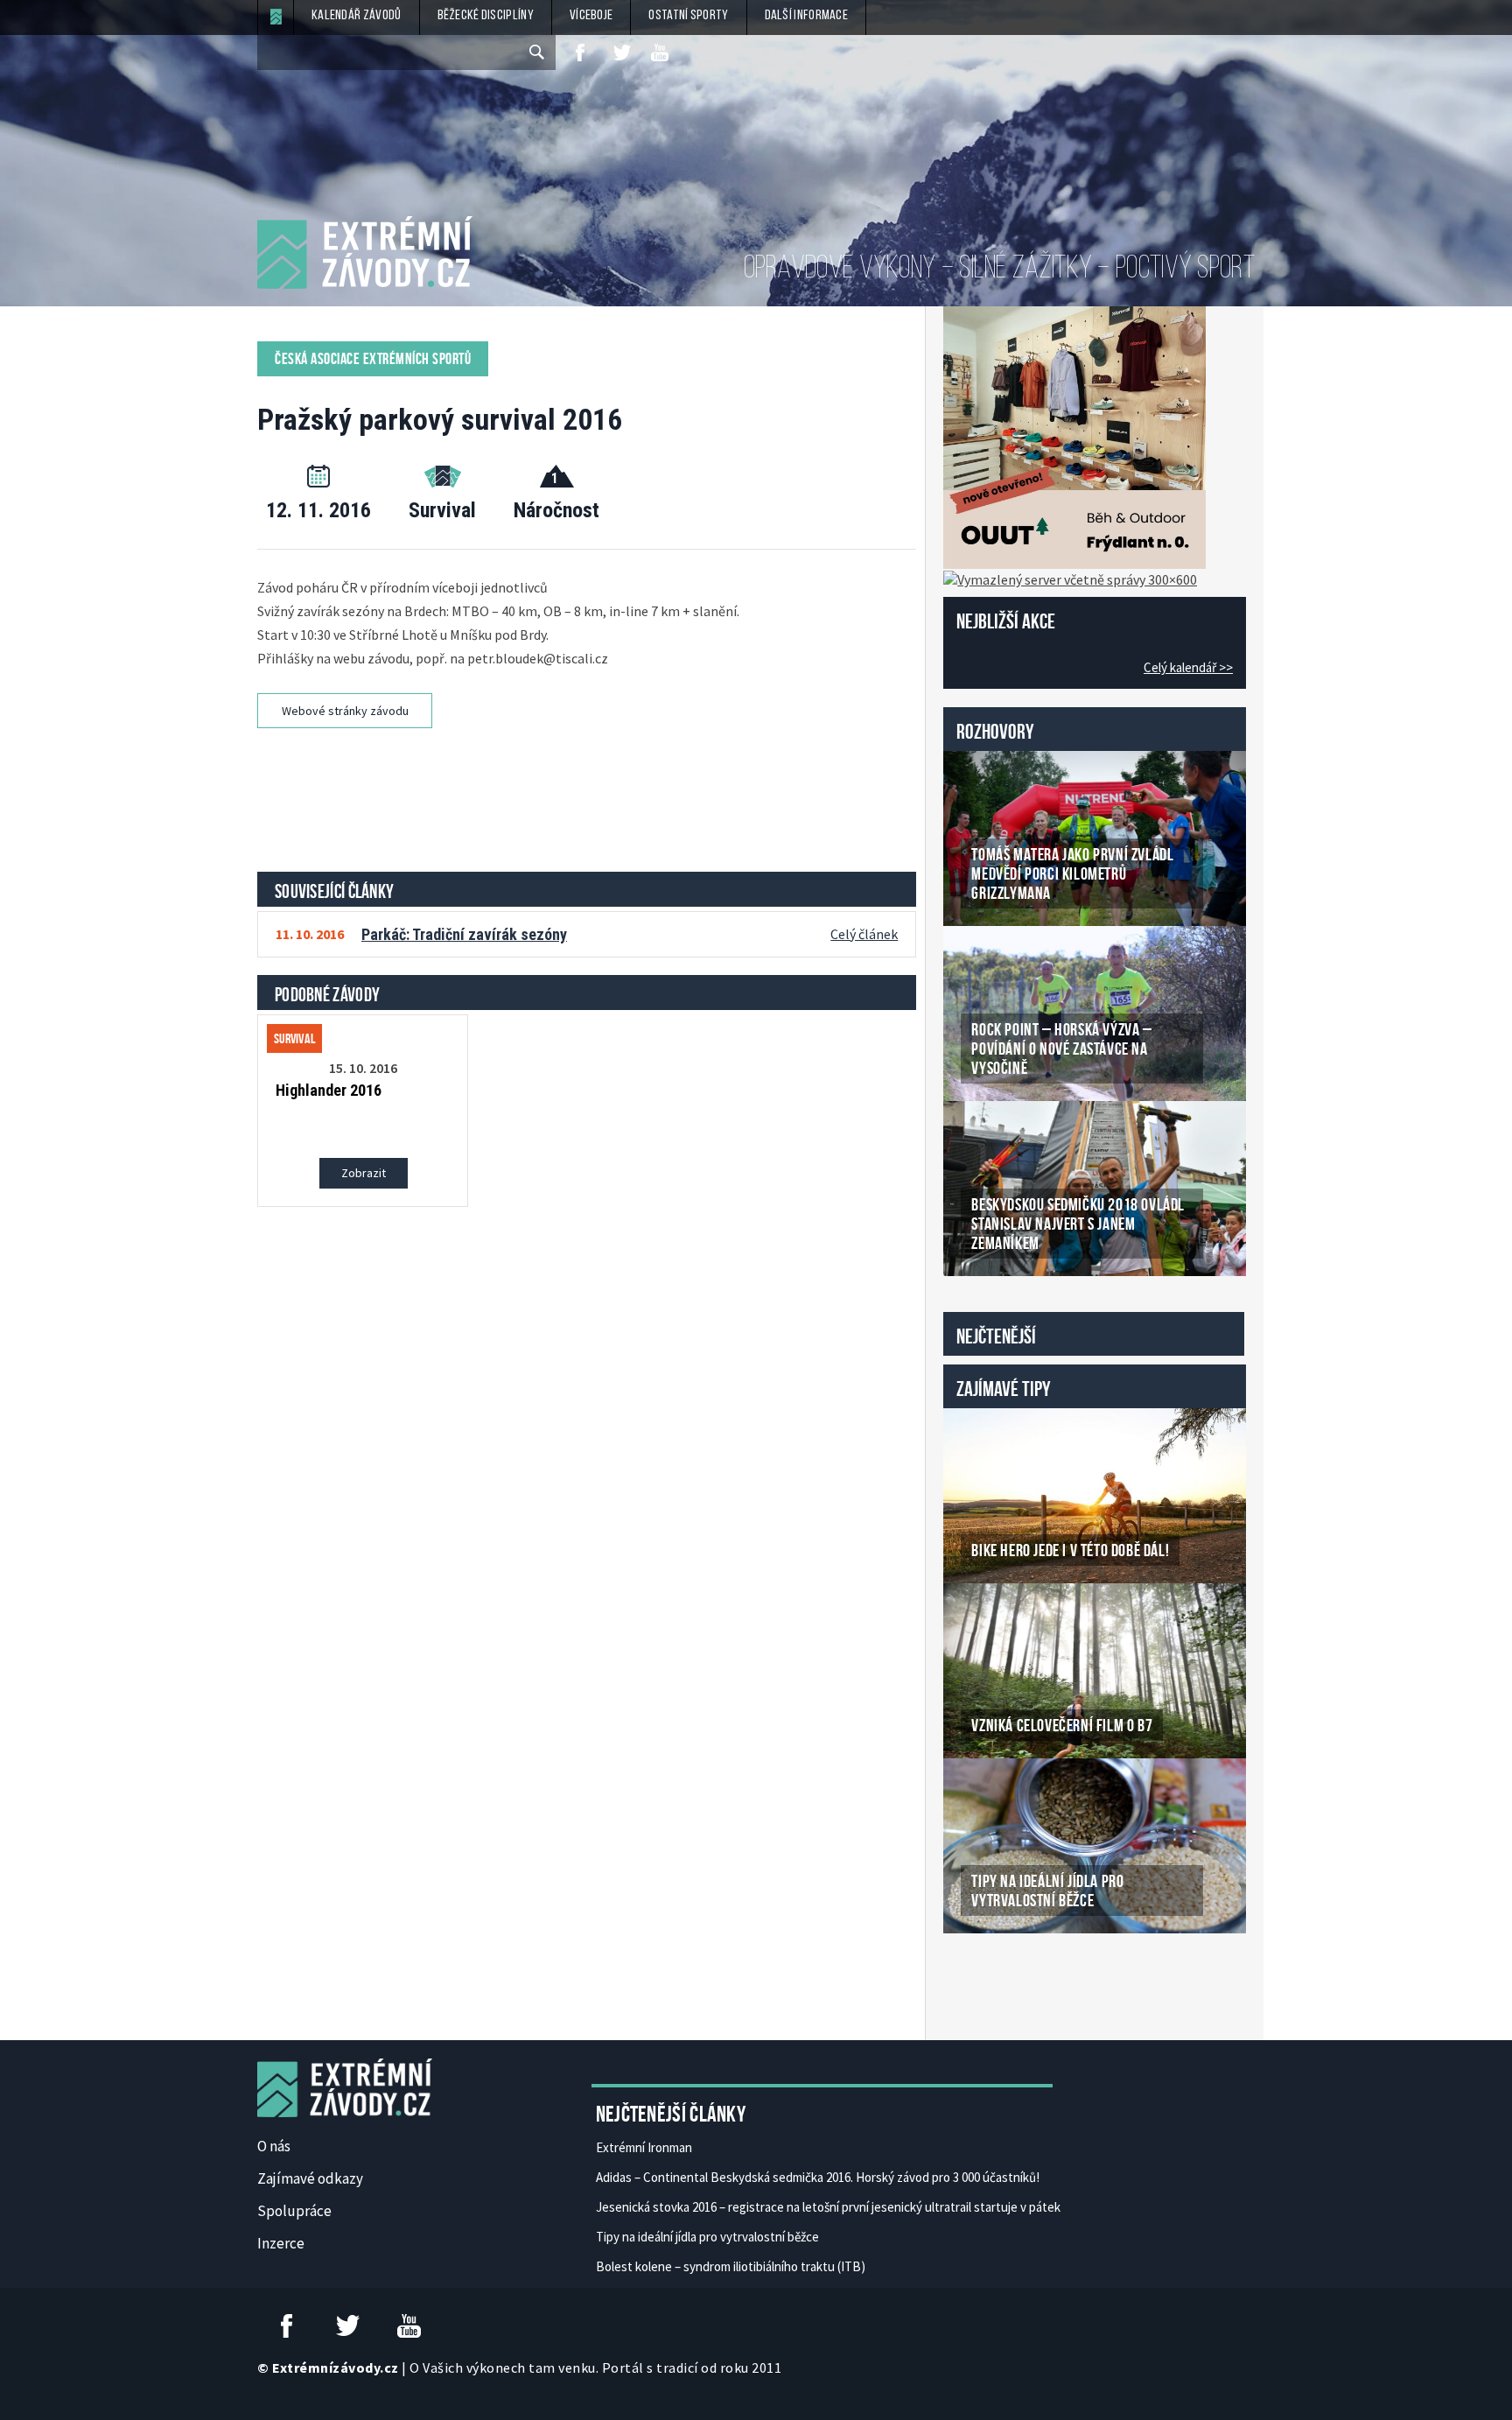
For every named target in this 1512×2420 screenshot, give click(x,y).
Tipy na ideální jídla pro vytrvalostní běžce (707, 2237)
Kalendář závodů (357, 16)
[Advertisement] (590, 794)
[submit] (538, 53)
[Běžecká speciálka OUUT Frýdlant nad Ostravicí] (1074, 436)
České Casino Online (982, 1978)
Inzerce (281, 2243)
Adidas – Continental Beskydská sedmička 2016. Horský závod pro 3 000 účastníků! (818, 2177)
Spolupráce (294, 2211)
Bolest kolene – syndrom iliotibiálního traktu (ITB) (731, 2266)
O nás (274, 2146)
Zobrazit (364, 1173)
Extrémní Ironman (644, 2147)
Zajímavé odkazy (310, 2178)
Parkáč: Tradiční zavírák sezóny (464, 934)
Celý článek (864, 934)
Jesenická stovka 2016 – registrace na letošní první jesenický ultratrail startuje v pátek (828, 2207)
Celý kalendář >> (1188, 667)
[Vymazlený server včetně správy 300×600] (1070, 578)
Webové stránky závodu (345, 711)
